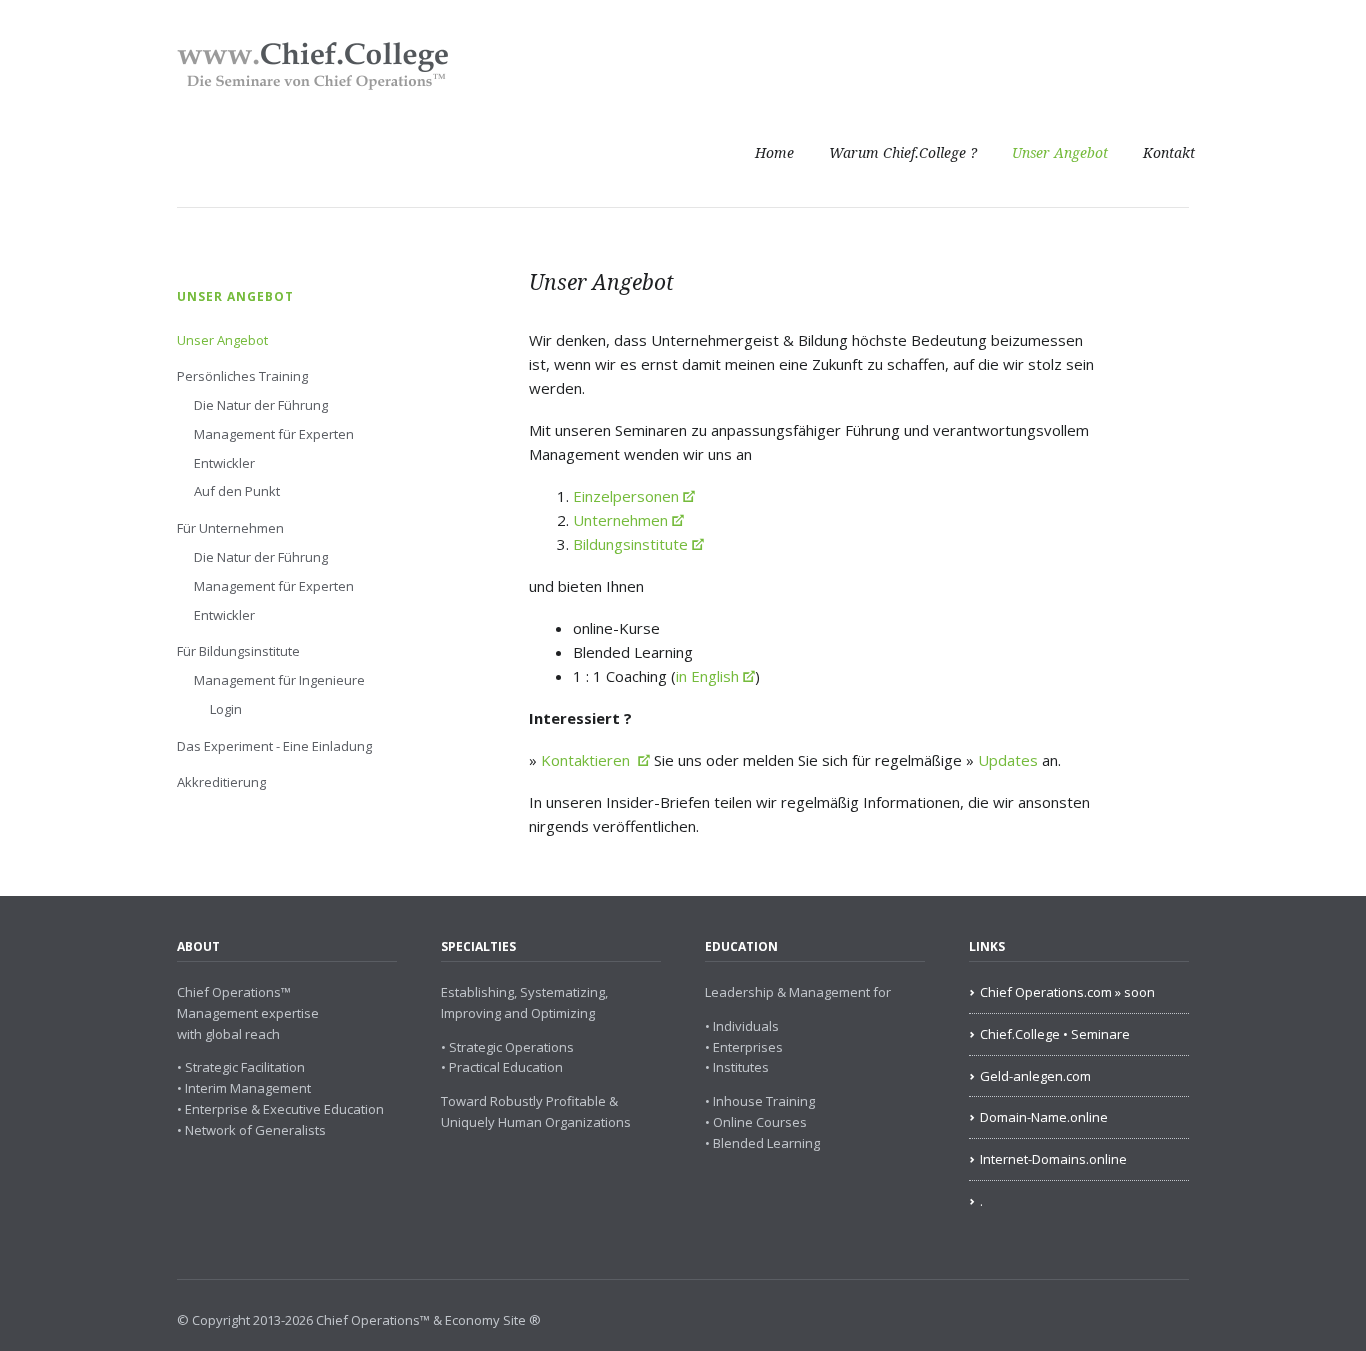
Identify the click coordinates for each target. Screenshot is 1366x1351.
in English (707, 676)
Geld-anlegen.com (1035, 1076)
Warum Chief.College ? (903, 153)
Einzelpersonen (626, 496)
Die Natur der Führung (261, 405)
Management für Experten (274, 434)
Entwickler (224, 463)
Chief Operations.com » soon (1067, 992)
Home (774, 153)
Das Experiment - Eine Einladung (274, 746)
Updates (1010, 760)
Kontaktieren (587, 760)
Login (226, 709)
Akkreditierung (221, 782)
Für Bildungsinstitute (238, 651)
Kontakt (1169, 153)
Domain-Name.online (1044, 1117)
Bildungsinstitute (630, 544)
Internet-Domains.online (1053, 1159)
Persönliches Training (242, 376)
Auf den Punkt (237, 491)
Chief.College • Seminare (1055, 1034)
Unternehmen (620, 520)
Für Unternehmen (230, 528)
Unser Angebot (1060, 153)
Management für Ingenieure (279, 680)
